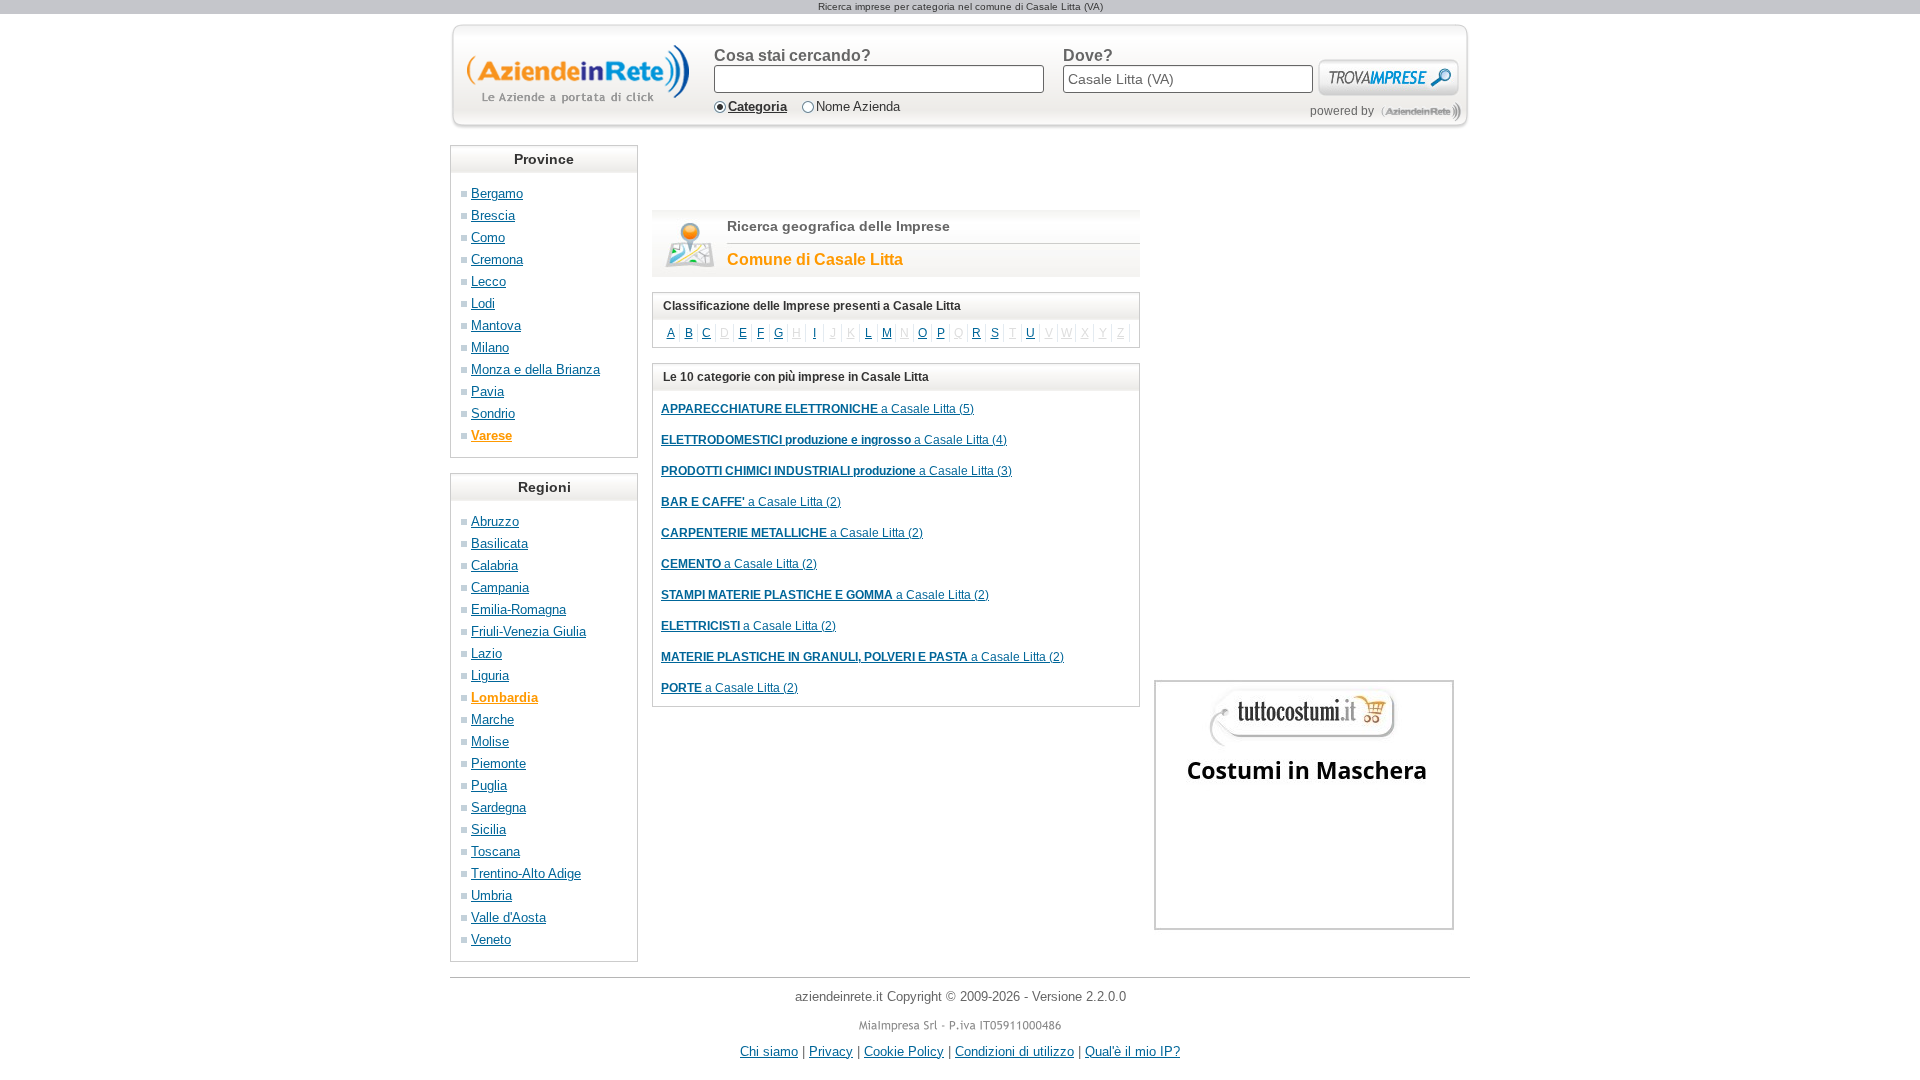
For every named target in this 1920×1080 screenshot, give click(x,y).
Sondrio (493, 413)
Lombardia (504, 697)
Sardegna (498, 807)
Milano (490, 347)
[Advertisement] (886, 175)
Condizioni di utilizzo (1014, 1051)
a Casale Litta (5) (817, 409)
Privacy (831, 1051)
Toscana (495, 851)
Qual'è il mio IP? (1132, 1051)
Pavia (487, 391)
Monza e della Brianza (535, 369)
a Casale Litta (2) (751, 502)
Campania (500, 587)
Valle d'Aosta (508, 917)
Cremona (497, 259)
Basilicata (499, 543)
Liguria (490, 675)
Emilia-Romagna (518, 609)
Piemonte (498, 763)
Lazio (486, 653)
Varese (491, 435)
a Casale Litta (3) (836, 471)
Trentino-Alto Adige (526, 873)
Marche (492, 719)
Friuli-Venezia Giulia (528, 631)
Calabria (494, 565)
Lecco (488, 281)
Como (488, 237)
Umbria (491, 895)
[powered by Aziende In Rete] (1421, 111)
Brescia (493, 215)
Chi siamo (769, 1051)
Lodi (483, 303)
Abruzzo (495, 521)
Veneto (491, 939)
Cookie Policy (904, 1051)
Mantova (496, 325)
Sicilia (488, 829)
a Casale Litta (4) (834, 440)
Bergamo (497, 193)
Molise (490, 741)
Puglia (489, 785)
